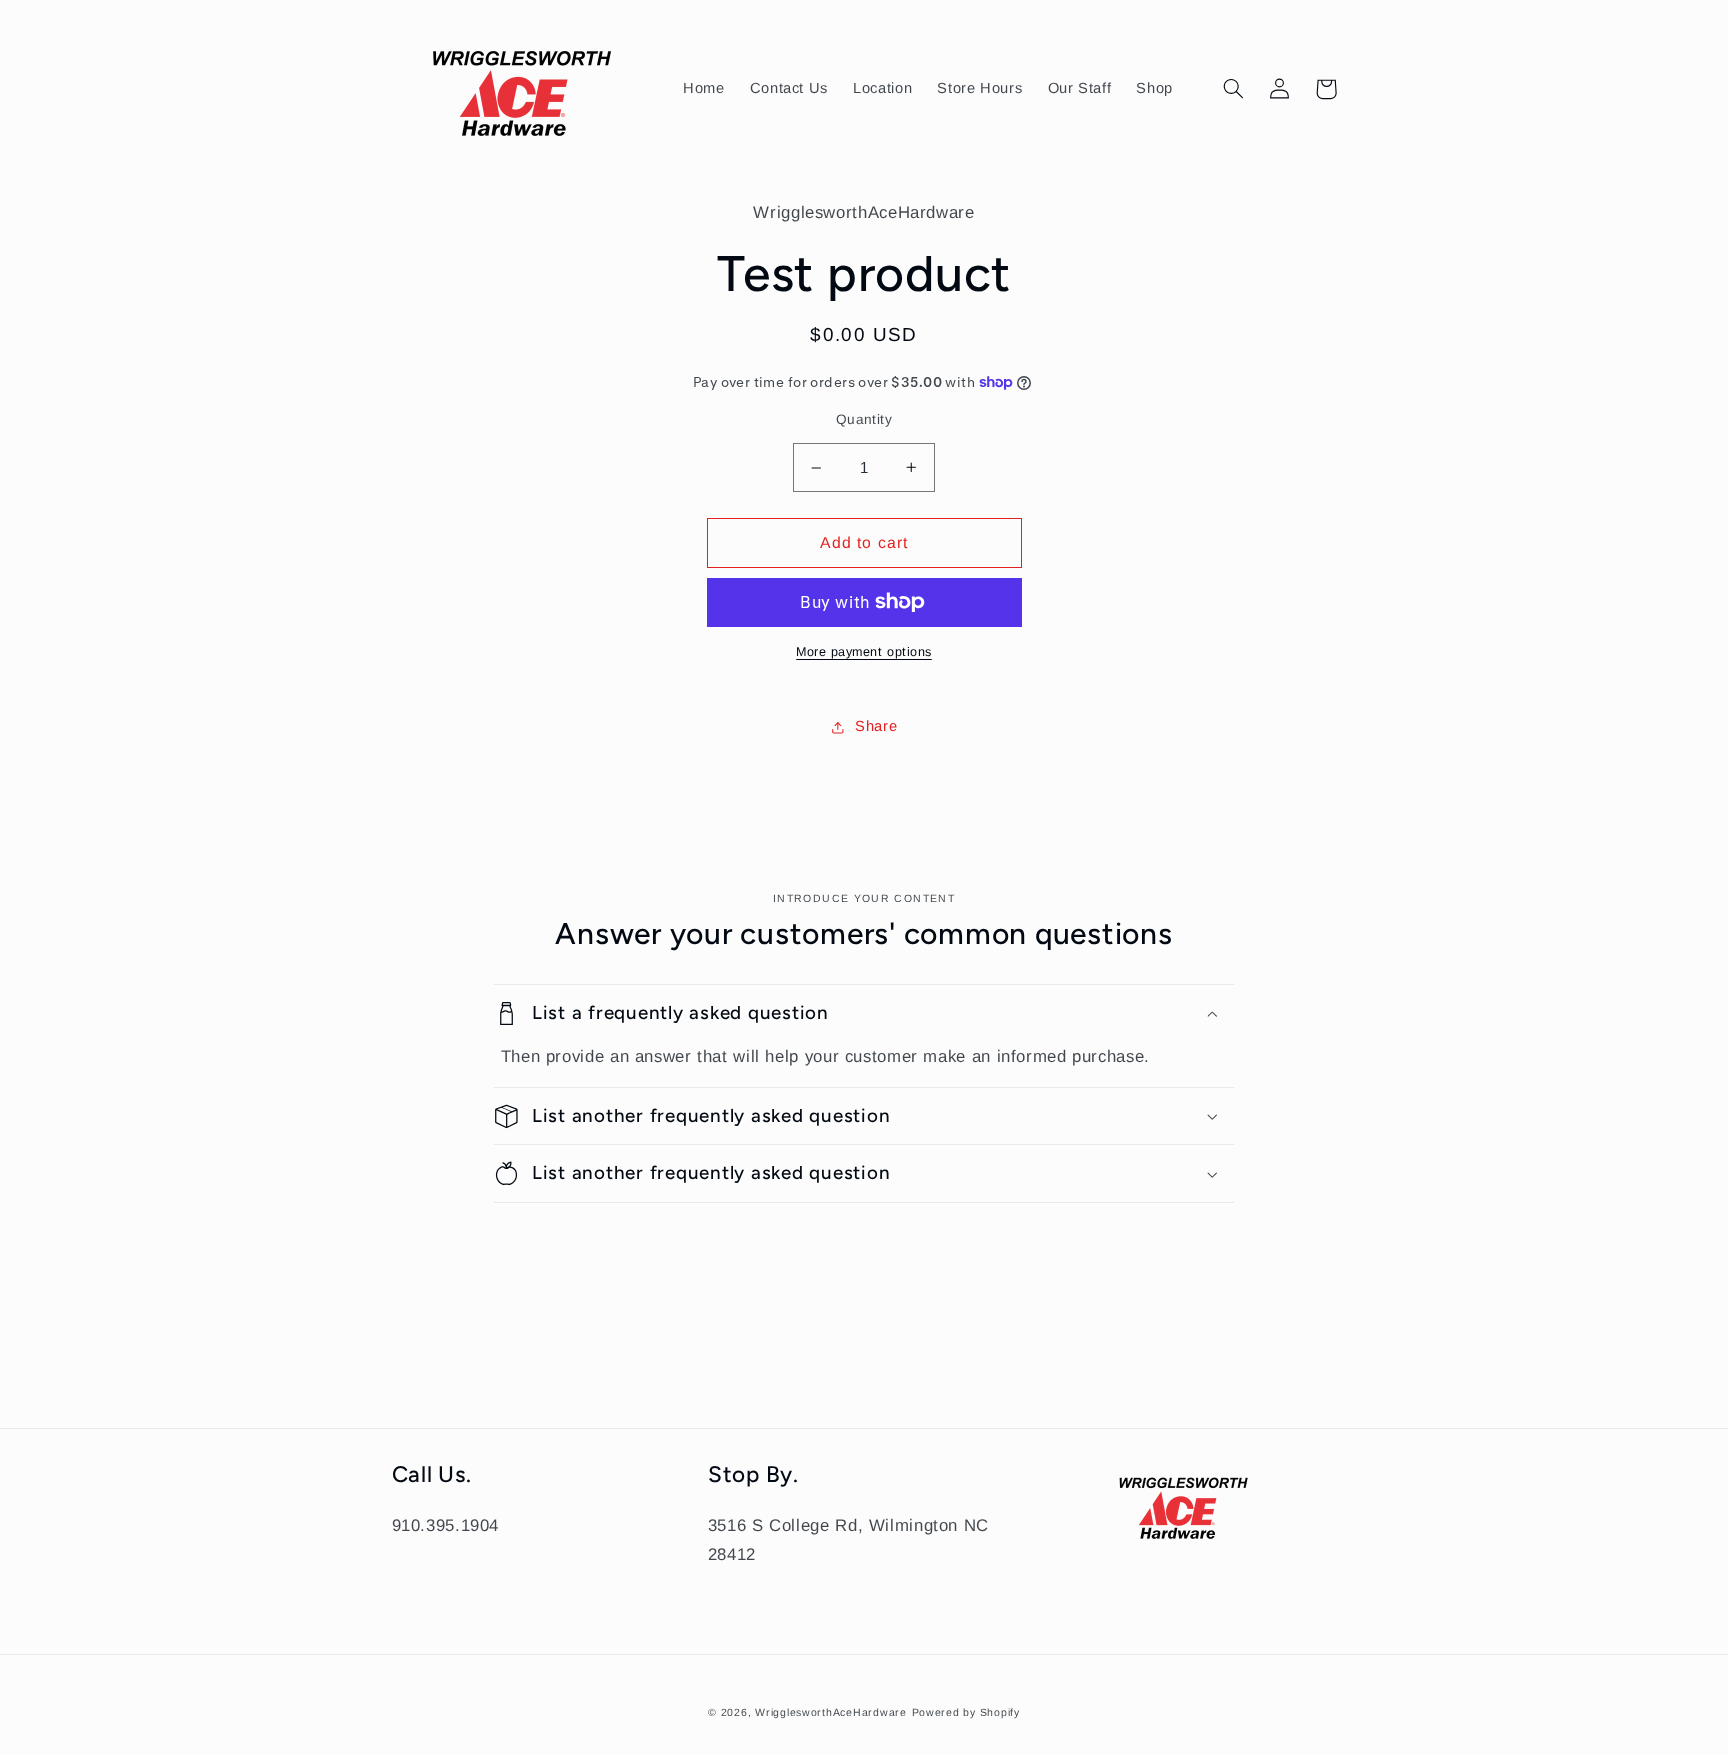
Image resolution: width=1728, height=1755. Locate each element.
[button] (1234, 89)
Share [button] (876, 726)
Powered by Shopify (966, 1712)
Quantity (864, 419)
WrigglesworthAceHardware (831, 1712)
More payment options (864, 652)
